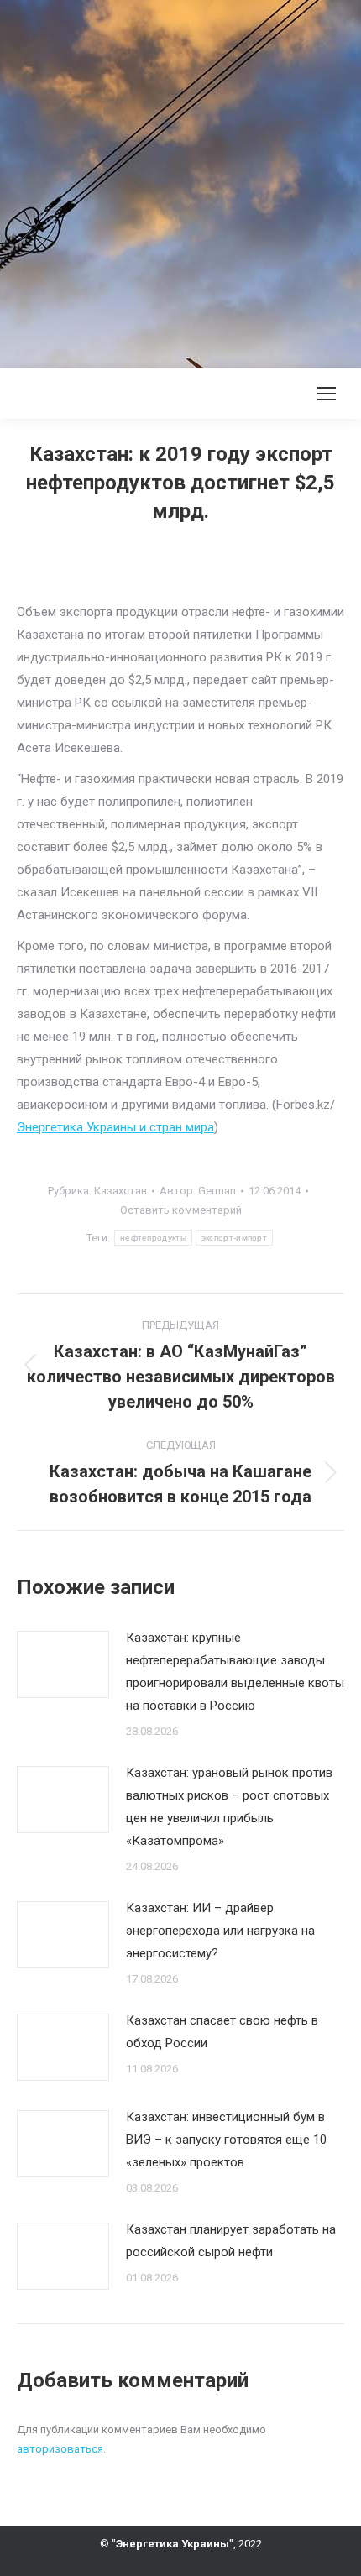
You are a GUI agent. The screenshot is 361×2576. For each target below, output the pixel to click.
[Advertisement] (180, 180)
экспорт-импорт (234, 1238)
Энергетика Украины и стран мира (115, 1127)
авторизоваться (60, 2449)
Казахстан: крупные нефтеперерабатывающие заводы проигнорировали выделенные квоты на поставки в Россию (235, 1672)
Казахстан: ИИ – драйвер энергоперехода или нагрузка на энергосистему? (220, 1931)
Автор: (198, 1191)
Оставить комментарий (181, 1210)
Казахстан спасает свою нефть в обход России (222, 2032)
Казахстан (120, 1191)
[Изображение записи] (63, 1664)
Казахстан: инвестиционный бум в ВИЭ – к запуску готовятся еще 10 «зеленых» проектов (226, 2140)
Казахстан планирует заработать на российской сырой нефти (231, 2241)
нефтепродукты (153, 1238)
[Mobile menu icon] (327, 394)
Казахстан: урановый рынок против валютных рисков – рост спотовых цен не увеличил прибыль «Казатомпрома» (229, 1807)
